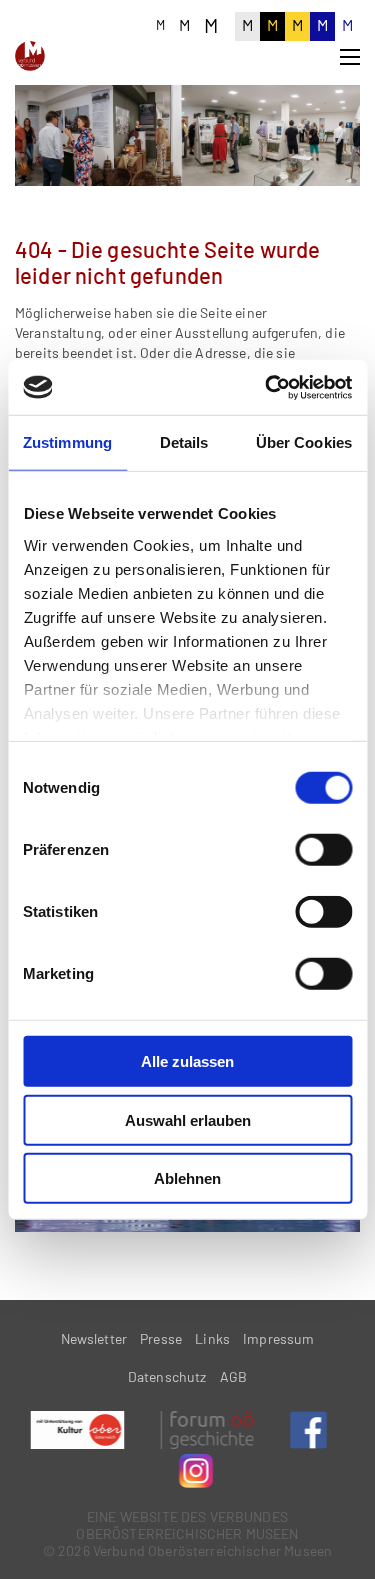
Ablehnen (187, 1178)
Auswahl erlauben (188, 1119)
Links (212, 1338)
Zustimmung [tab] (67, 442)
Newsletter (94, 1338)
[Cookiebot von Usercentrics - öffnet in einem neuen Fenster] (267, 387)
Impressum (278, 1338)
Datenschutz (167, 1376)
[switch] (323, 850)
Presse (161, 1338)
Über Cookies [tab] (304, 442)
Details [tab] (184, 442)
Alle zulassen (187, 1061)
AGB (233, 1376)
